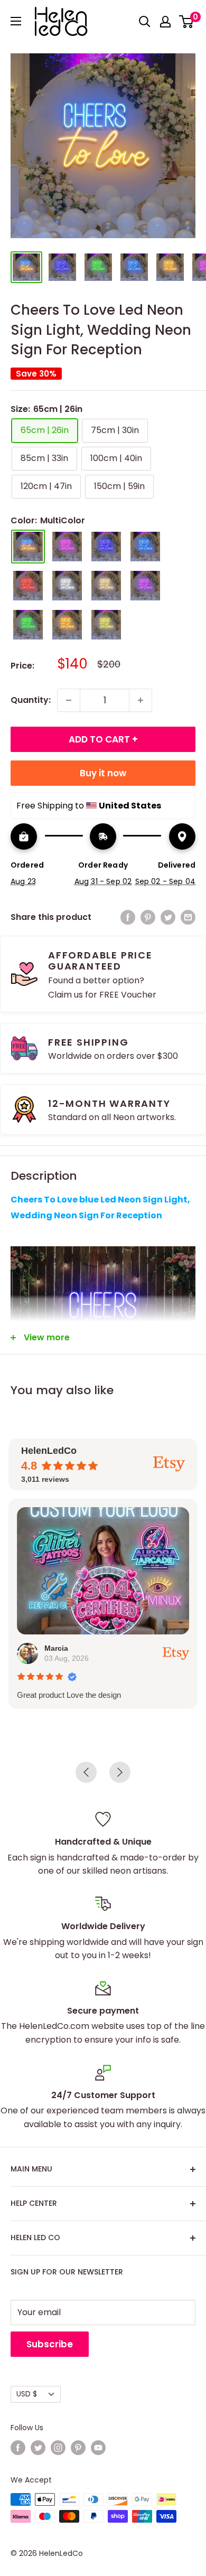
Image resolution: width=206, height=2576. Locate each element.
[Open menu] (16, 21)
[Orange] (67, 625)
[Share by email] (188, 917)
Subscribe (50, 2344)
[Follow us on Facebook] (18, 2448)
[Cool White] (67, 586)
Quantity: (31, 700)
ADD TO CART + (103, 739)
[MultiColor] (28, 547)
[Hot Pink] (67, 547)
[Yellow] (106, 625)
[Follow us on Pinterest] (78, 2448)
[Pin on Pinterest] (148, 917)
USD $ (27, 2394)
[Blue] (106, 547)
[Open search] (145, 22)
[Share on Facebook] (128, 917)
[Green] (28, 625)
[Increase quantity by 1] (141, 700)
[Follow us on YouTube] (98, 2448)
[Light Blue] (145, 547)
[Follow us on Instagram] (58, 2448)
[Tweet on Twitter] (168, 917)
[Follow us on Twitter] (38, 2448)
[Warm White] (106, 586)
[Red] (28, 586)
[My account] (165, 22)
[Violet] (145, 586)
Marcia (56, 1648)
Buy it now (103, 773)
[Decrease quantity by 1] (69, 700)
